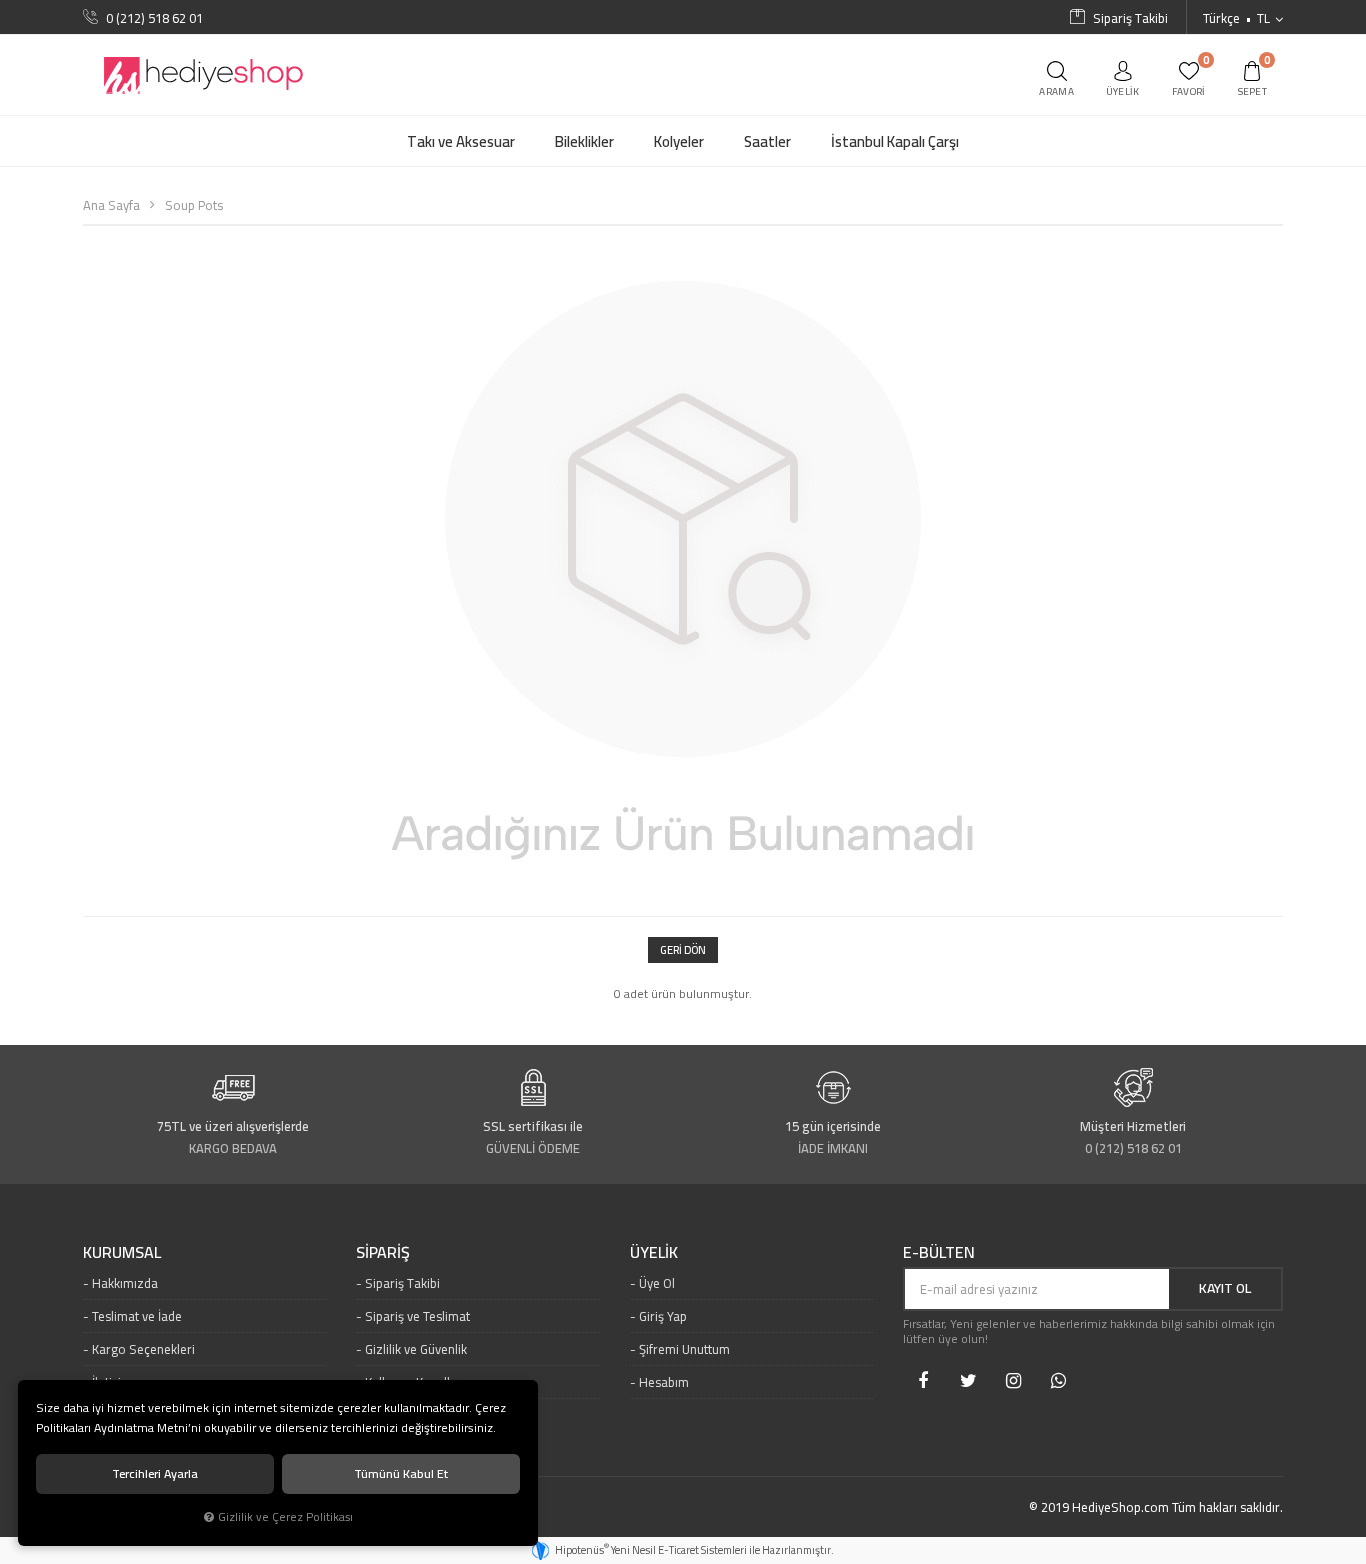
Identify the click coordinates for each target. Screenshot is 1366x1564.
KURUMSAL (122, 1253)
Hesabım (664, 1382)
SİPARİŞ (383, 1253)
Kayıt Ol (1225, 1288)
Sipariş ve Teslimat (417, 1316)
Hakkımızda (125, 1283)
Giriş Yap (663, 1316)
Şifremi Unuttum (684, 1349)
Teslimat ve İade (137, 1316)
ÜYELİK (654, 1253)
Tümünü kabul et (401, 1473)
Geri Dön (683, 950)
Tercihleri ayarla (155, 1473)
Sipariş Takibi (402, 1283)
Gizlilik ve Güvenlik (416, 1349)
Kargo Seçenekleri (143, 1349)
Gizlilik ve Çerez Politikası (285, 1517)
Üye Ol (657, 1283)
